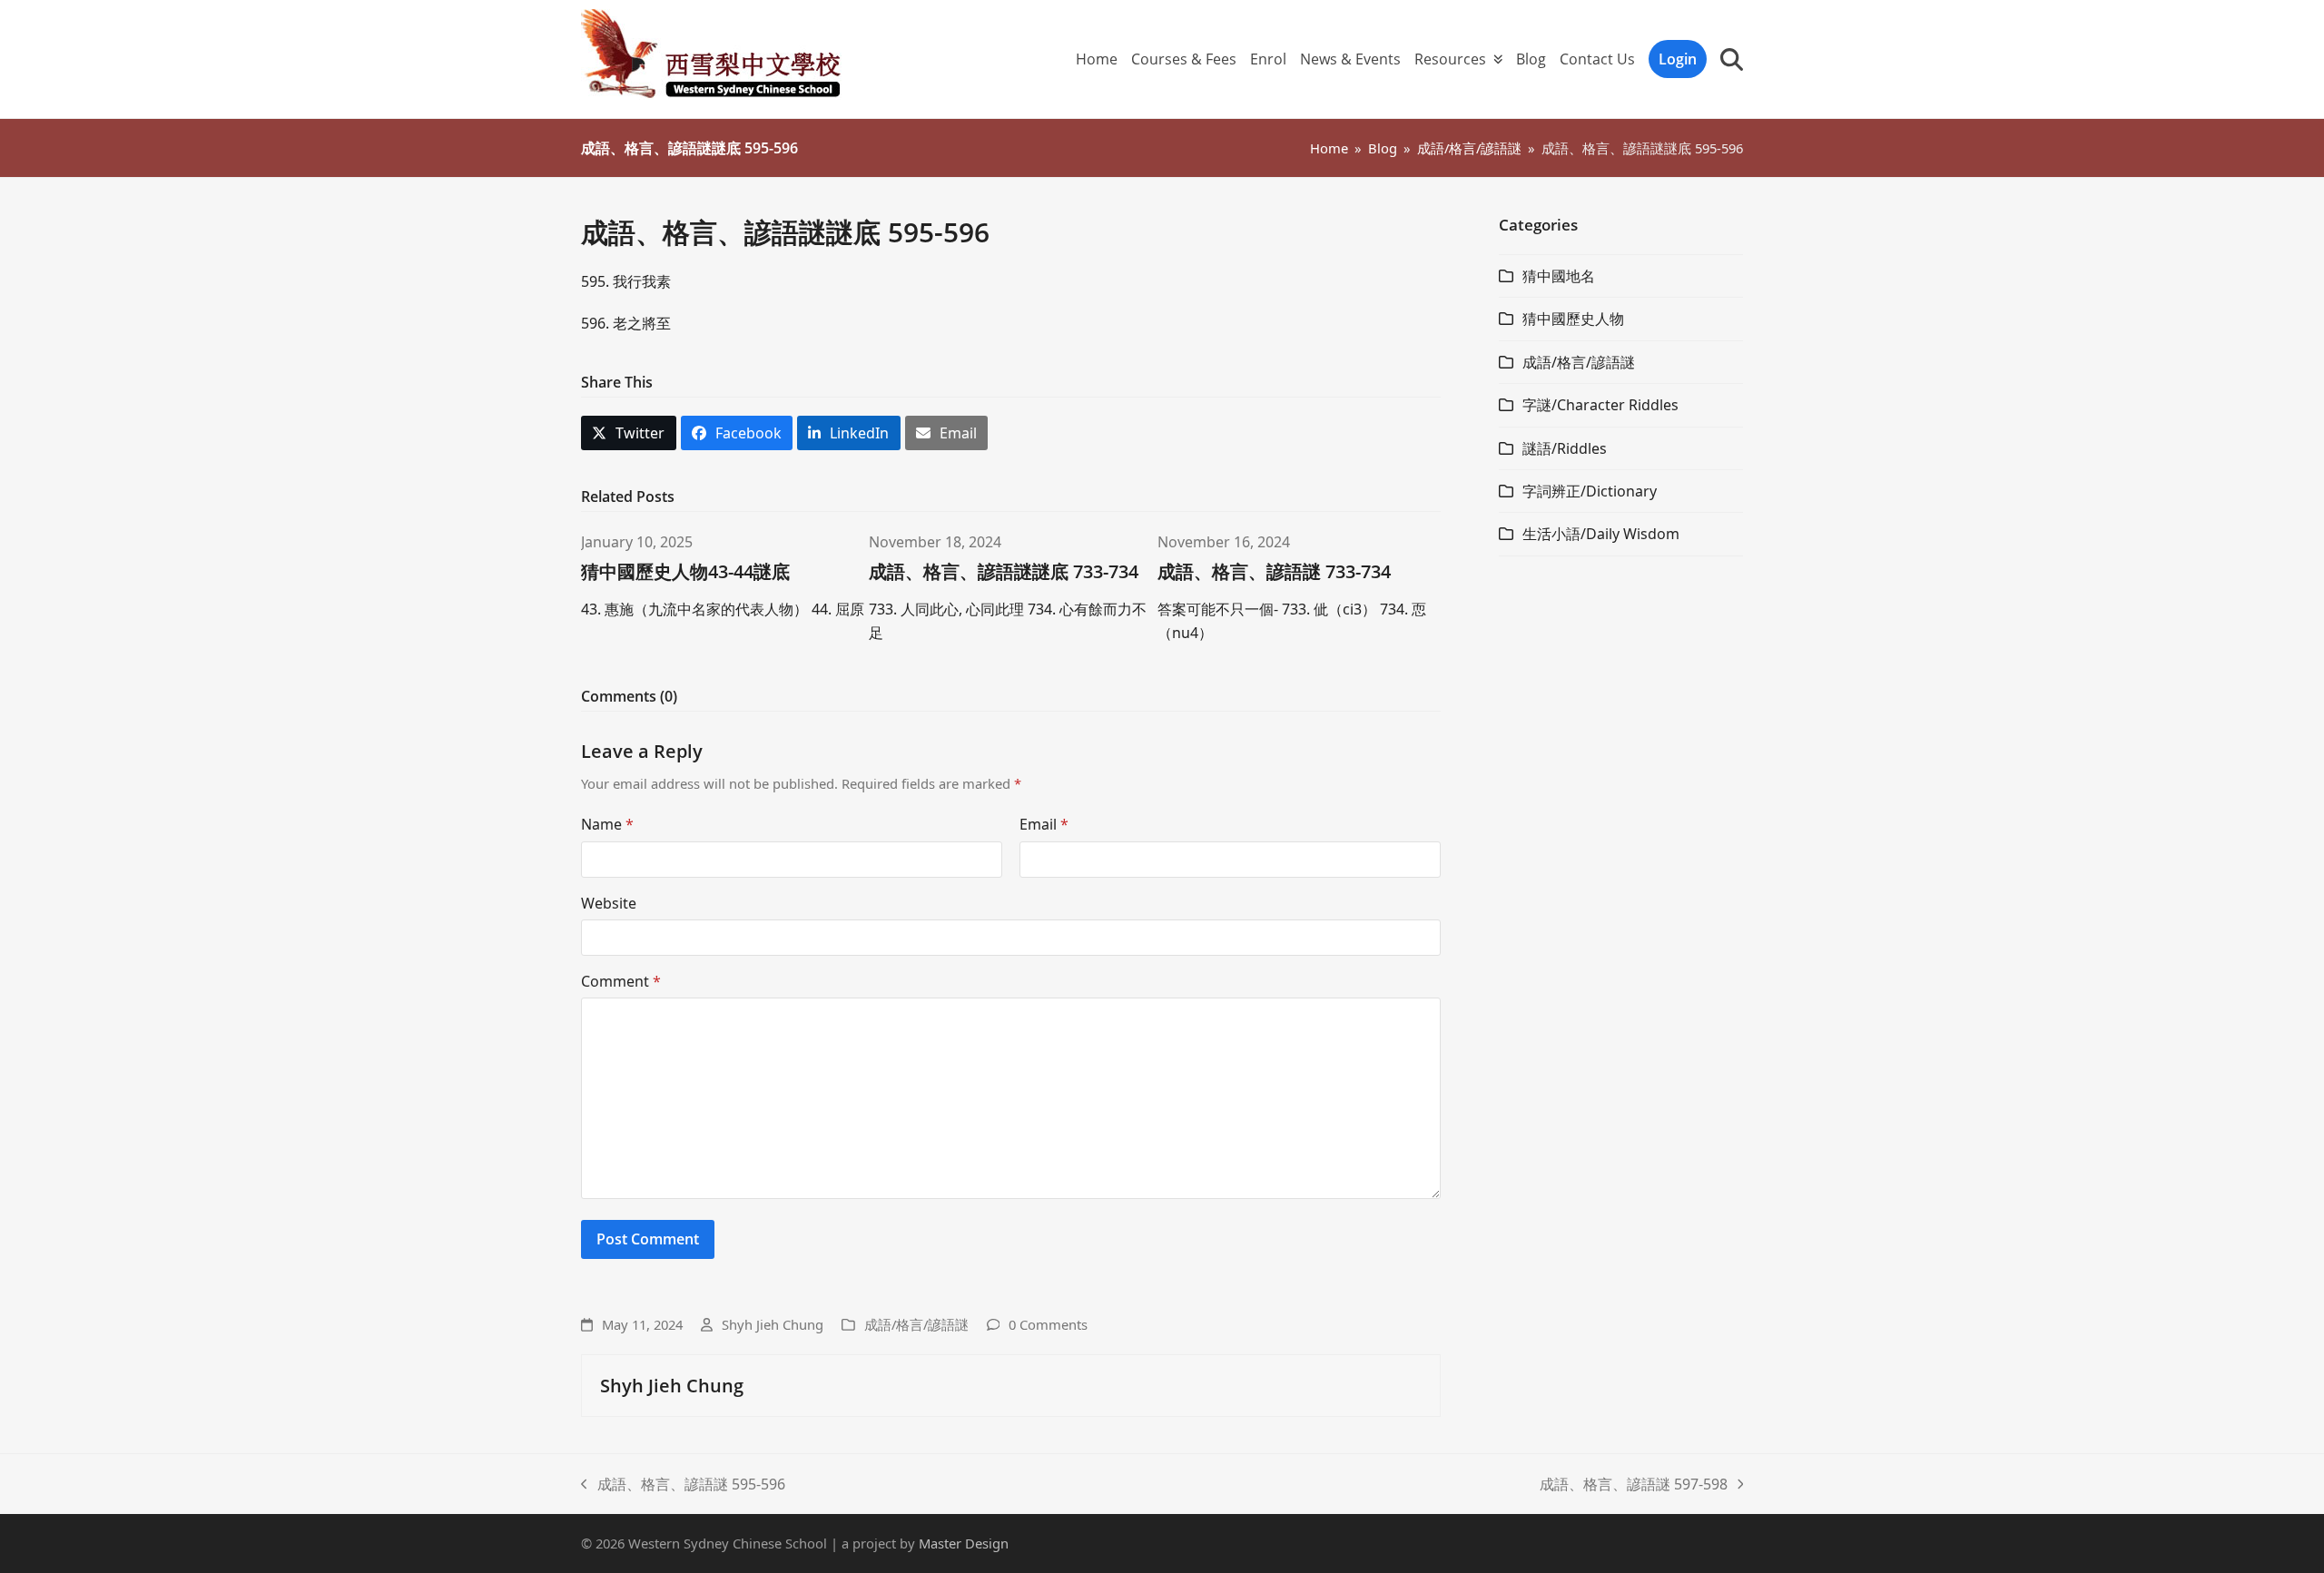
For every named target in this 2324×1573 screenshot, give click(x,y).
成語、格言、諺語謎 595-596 (683, 1485)
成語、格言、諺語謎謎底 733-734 (1004, 571)
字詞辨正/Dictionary (1590, 491)
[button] (1732, 59)
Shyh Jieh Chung (773, 1324)
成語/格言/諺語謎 (916, 1324)
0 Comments (1048, 1324)
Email (1044, 824)
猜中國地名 (1559, 276)
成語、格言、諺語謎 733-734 (1274, 571)
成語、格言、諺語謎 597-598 (1634, 1485)
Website (609, 903)
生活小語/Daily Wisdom (1601, 534)
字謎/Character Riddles (1600, 405)
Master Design (964, 1543)
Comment (621, 981)
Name (607, 824)
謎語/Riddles (1565, 448)
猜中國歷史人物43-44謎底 (685, 571)
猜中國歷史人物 (1573, 319)
